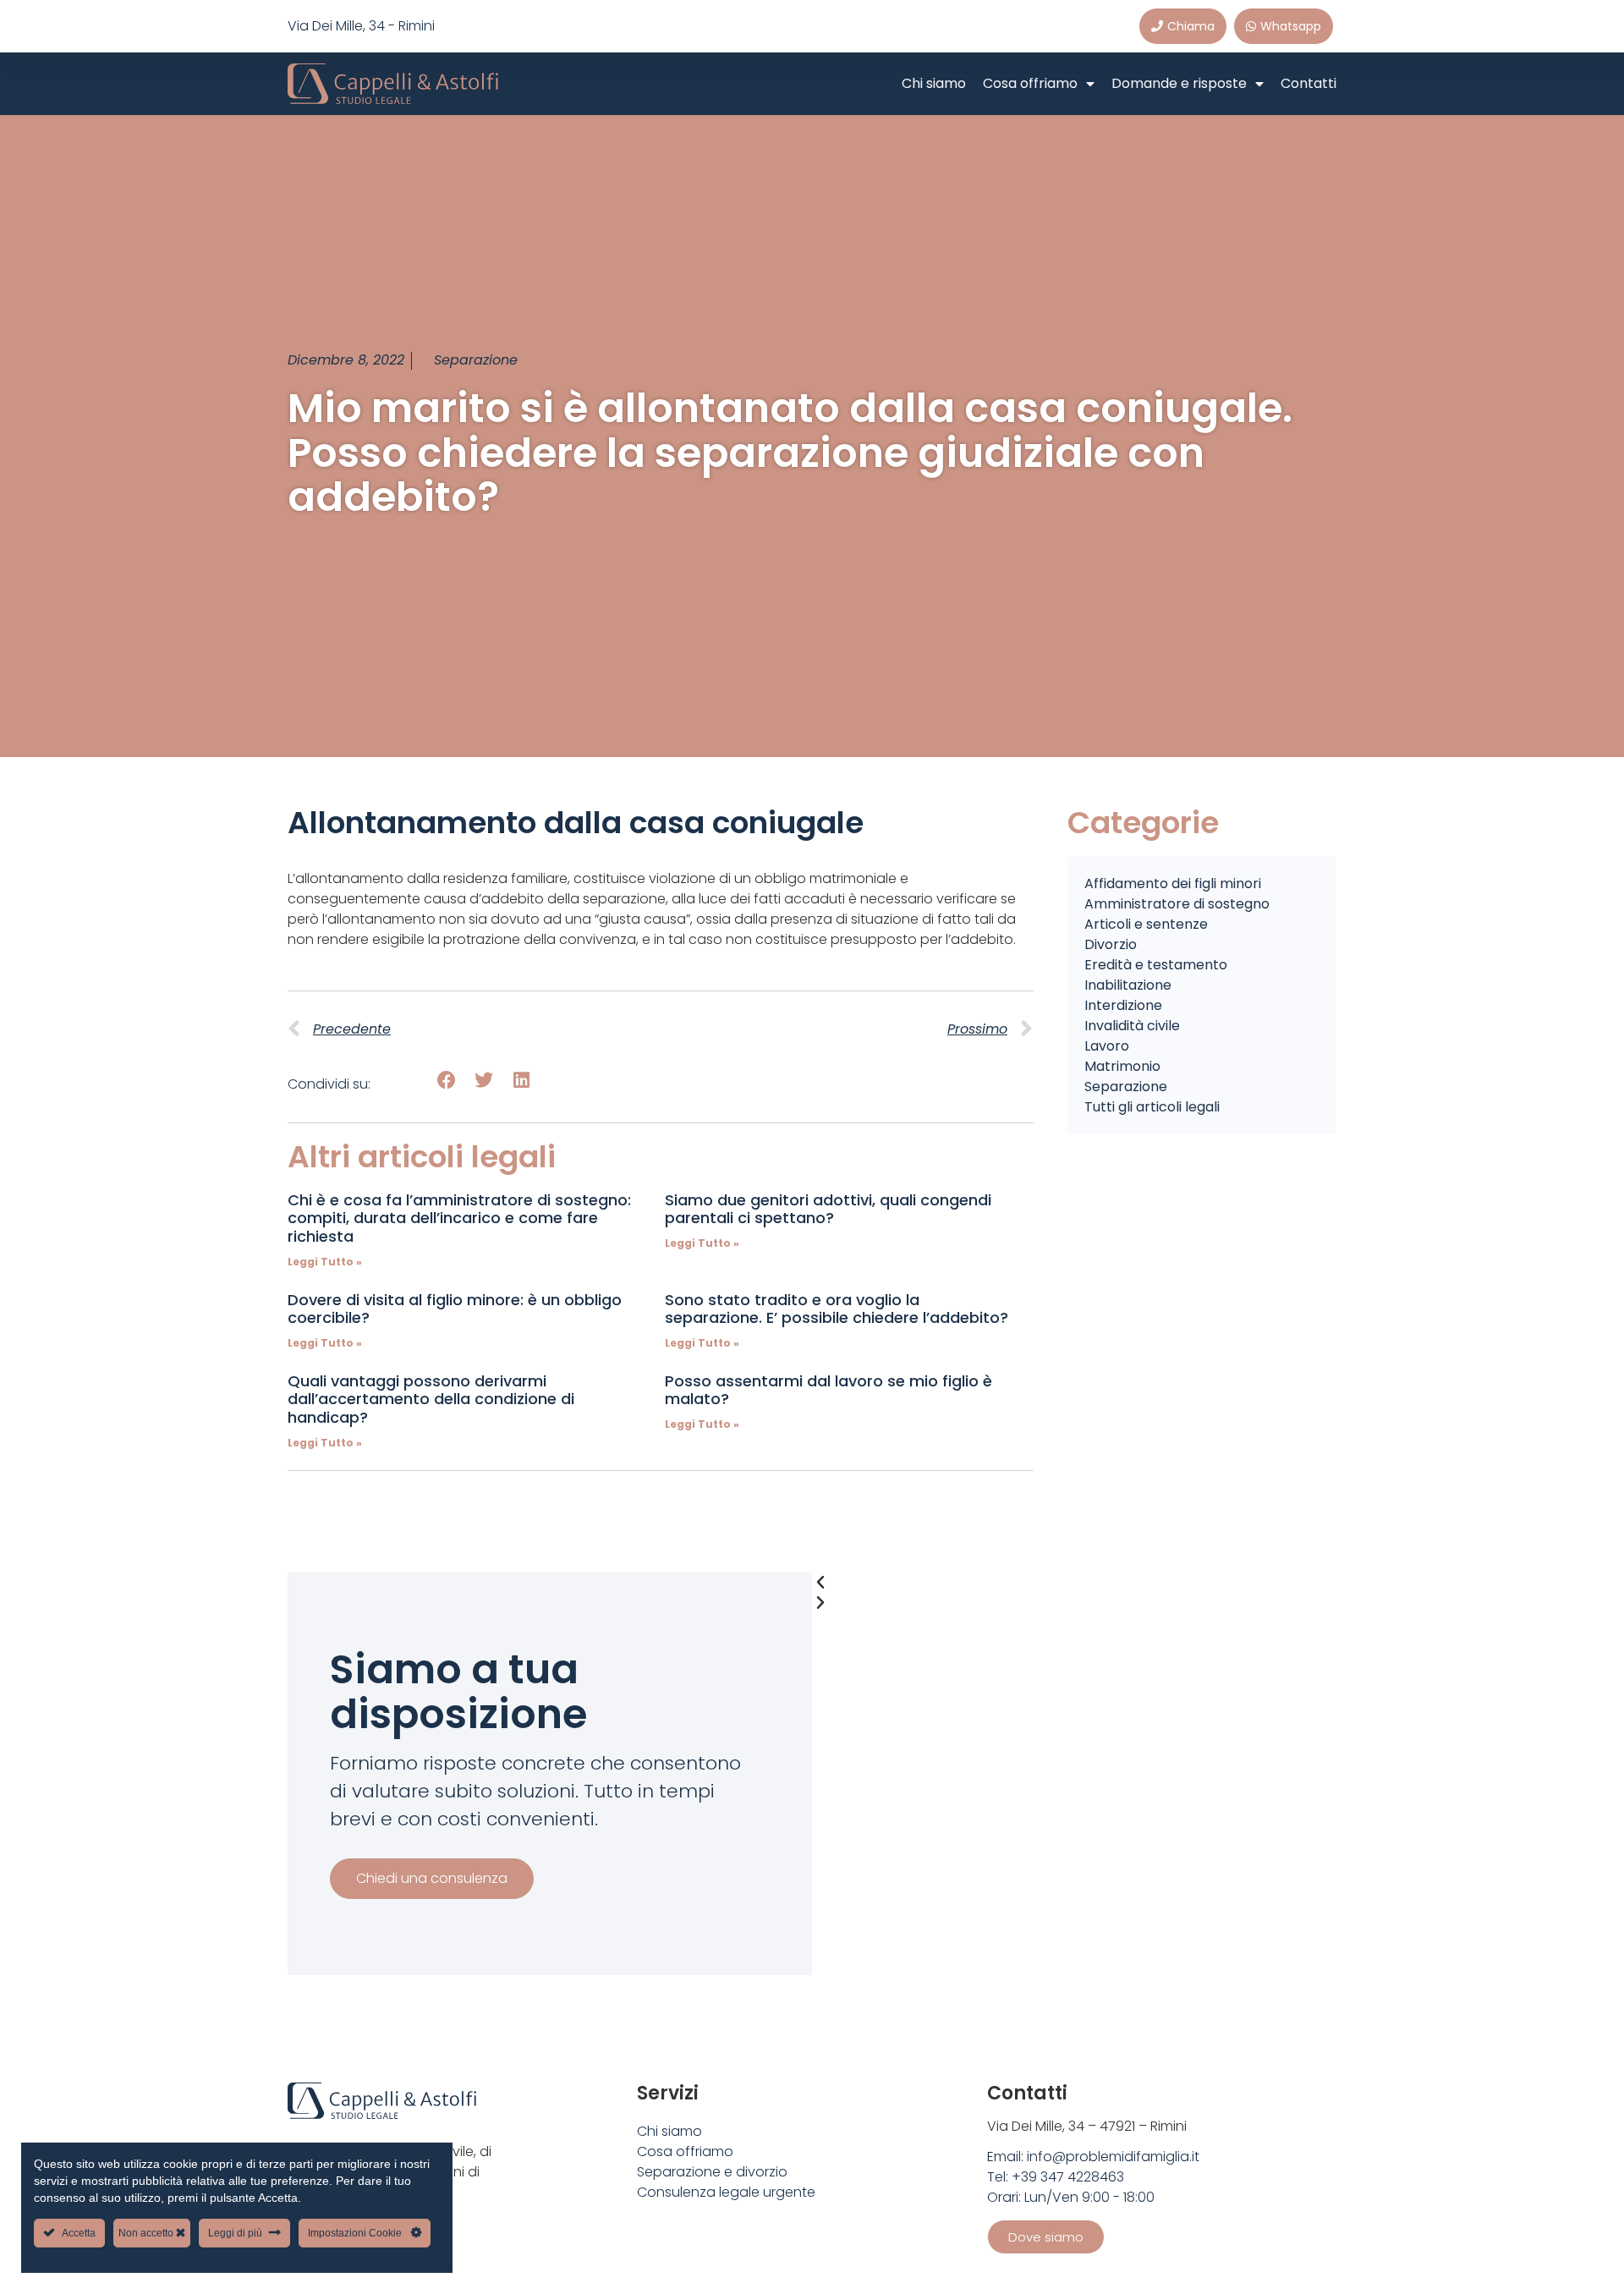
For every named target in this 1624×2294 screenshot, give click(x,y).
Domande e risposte (1179, 83)
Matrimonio (1122, 1066)
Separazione (476, 360)
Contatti (1309, 83)
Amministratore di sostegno (1177, 904)
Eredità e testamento (1156, 965)
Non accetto (147, 2233)
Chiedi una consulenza (432, 1878)
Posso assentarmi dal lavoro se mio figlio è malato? (828, 1390)
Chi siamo (934, 83)
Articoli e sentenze (1146, 924)
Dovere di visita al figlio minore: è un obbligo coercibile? (455, 1309)
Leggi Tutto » (325, 1262)
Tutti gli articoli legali (1152, 1107)
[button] (446, 1081)
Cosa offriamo (1030, 83)
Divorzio (1111, 944)
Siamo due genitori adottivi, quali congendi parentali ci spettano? (828, 1209)
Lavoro (1107, 1046)
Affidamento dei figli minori (1173, 884)
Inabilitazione (1128, 985)
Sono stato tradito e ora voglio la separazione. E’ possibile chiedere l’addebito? (837, 1309)
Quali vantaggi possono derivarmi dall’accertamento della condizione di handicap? (431, 1399)
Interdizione (1123, 1005)
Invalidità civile (1132, 1026)
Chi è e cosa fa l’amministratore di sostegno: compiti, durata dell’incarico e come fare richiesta (459, 1218)
